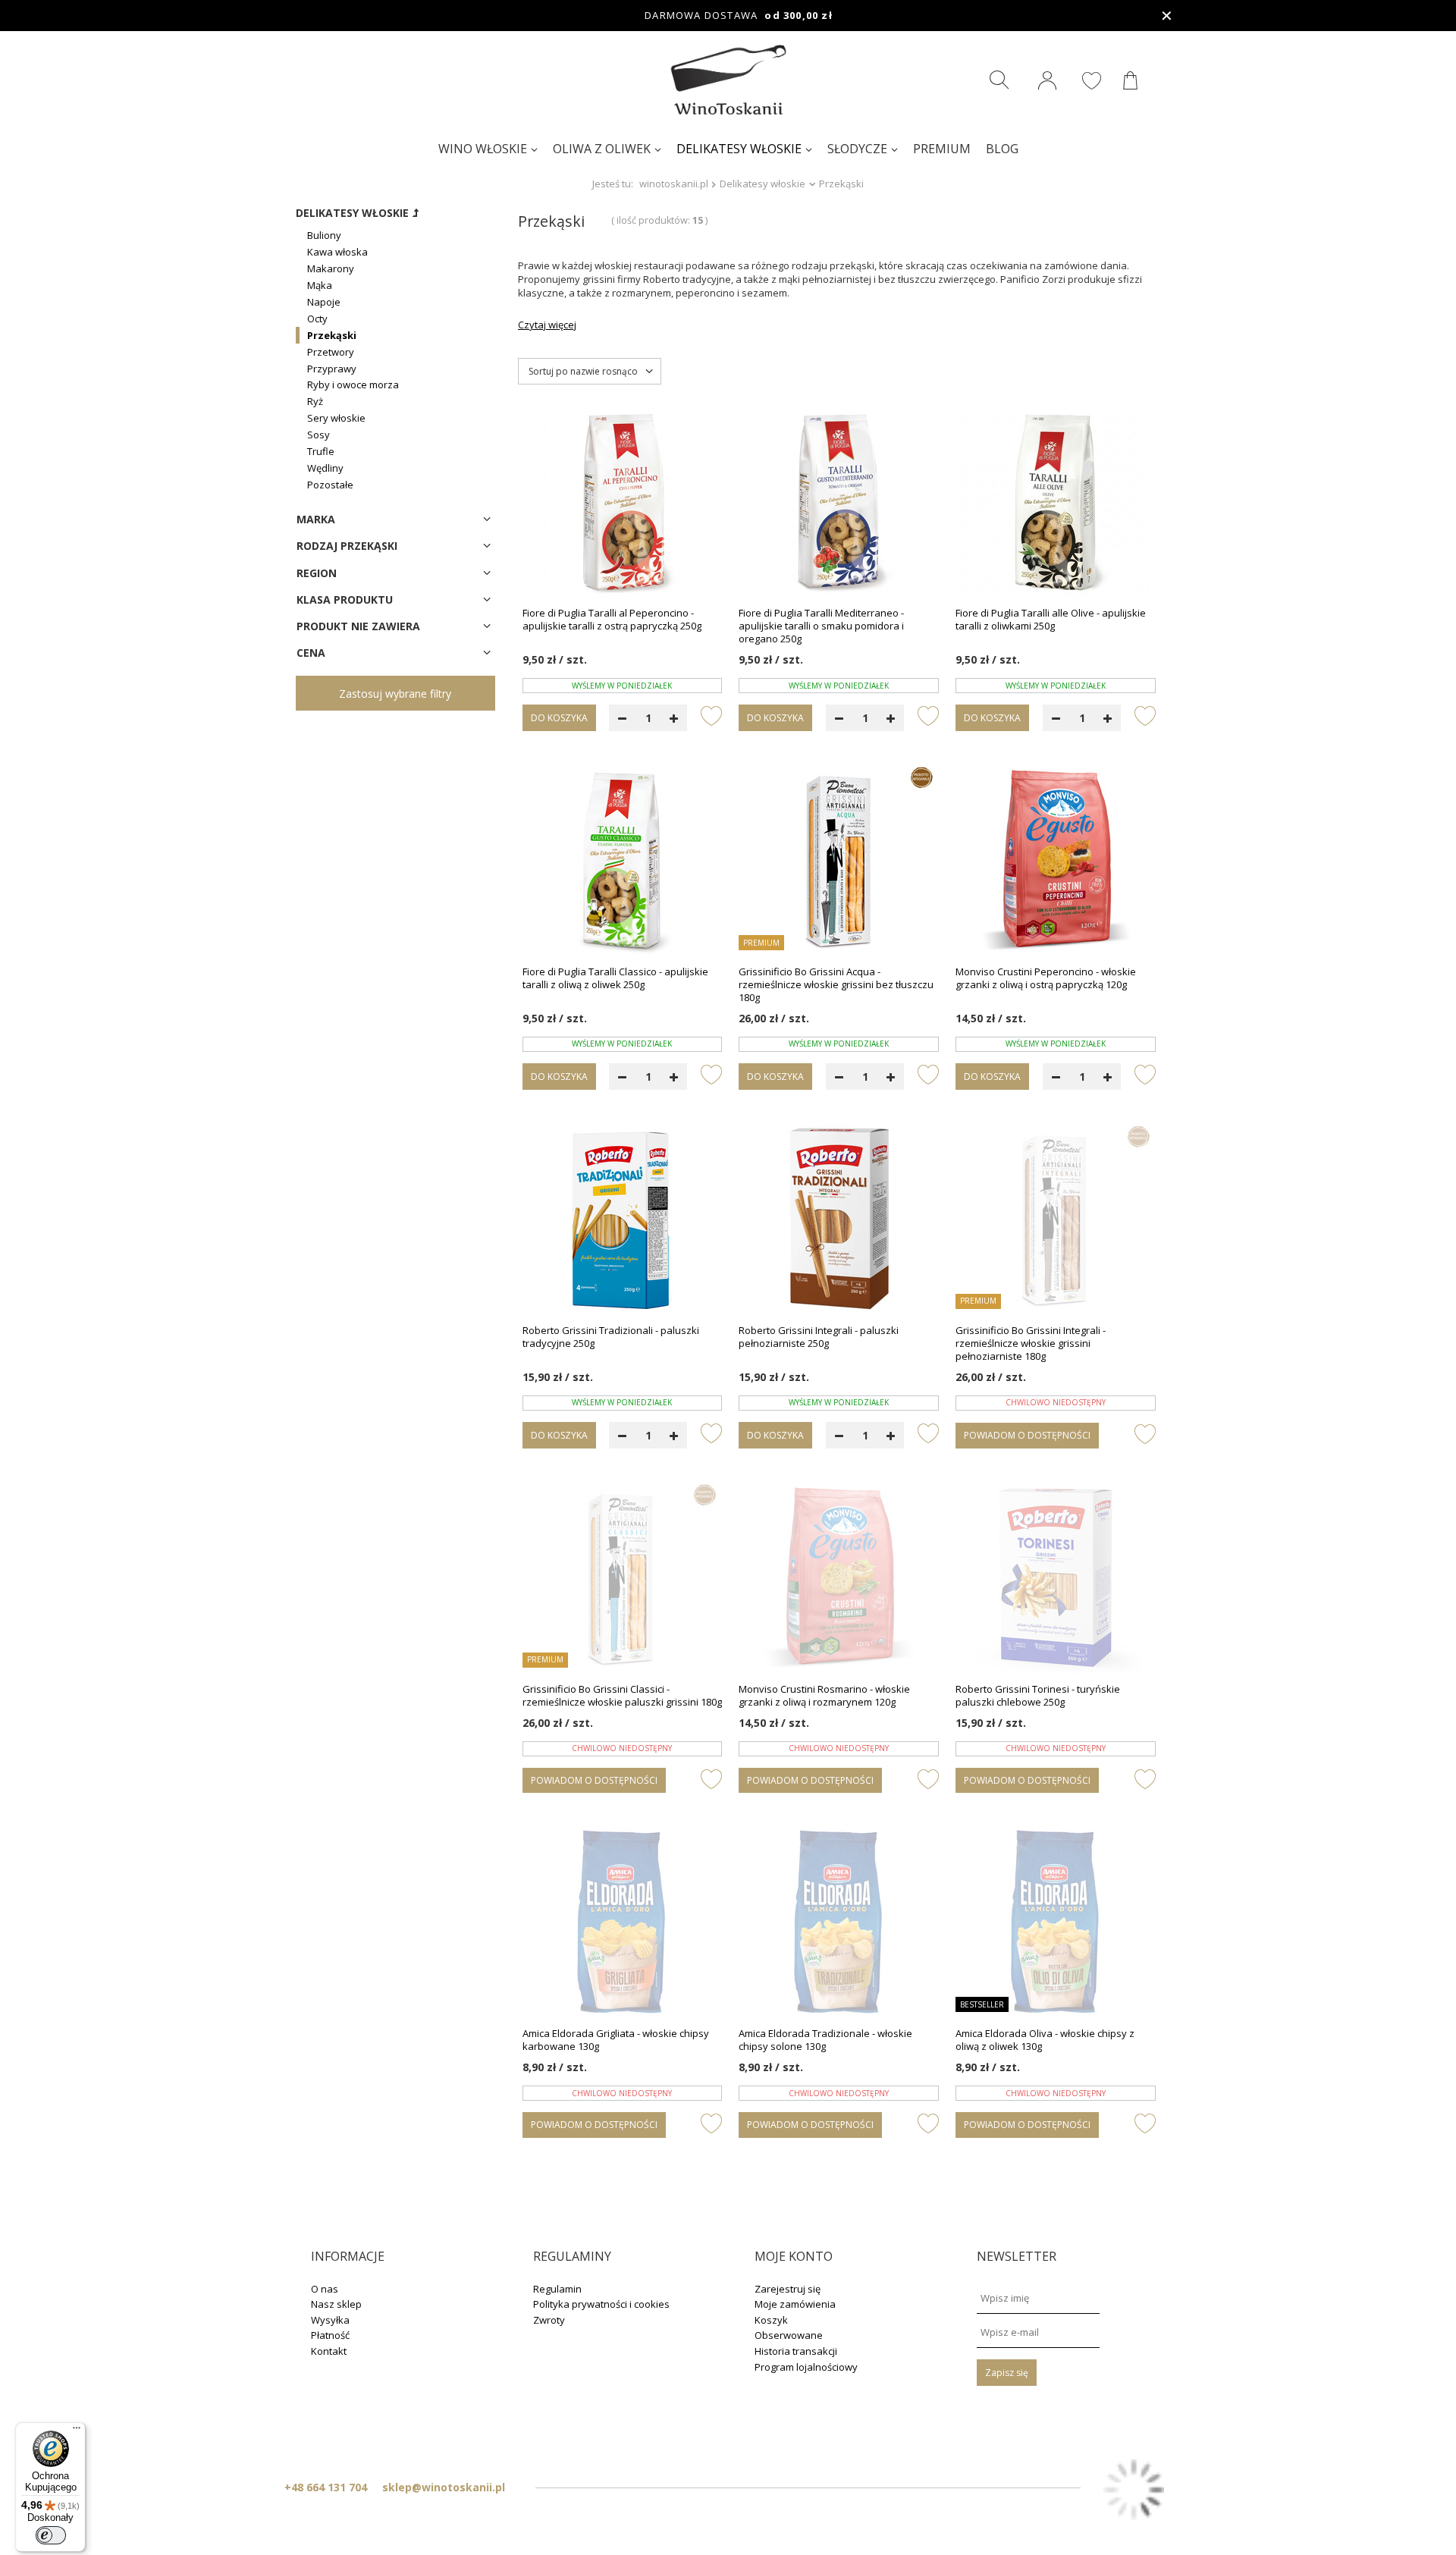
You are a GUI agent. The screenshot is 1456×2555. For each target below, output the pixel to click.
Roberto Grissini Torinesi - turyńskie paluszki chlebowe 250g (1038, 1696)
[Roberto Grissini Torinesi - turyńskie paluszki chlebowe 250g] (1056, 1580)
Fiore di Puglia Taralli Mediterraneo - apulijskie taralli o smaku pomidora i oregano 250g (821, 626)
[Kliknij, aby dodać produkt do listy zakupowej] (711, 715)
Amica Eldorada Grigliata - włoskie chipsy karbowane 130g (616, 2040)
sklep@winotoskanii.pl (444, 2487)
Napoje (324, 302)
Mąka (320, 285)
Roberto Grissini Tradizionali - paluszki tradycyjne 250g (611, 1337)
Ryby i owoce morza (353, 385)
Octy (317, 319)
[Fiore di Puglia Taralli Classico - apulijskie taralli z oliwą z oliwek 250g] (623, 862)
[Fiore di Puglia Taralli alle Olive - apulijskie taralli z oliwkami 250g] (1056, 504)
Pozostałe (330, 485)
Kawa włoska (337, 252)
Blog (1002, 149)
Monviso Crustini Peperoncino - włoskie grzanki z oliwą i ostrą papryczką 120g (1046, 978)
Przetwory (331, 352)
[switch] (51, 2535)
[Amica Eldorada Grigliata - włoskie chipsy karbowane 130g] (623, 1924)
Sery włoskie (336, 418)
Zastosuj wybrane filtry (395, 694)
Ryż (315, 401)
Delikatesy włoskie (739, 149)
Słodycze (857, 149)
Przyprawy (332, 369)
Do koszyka (559, 718)
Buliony (324, 235)
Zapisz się (1007, 2373)
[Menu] (77, 2431)
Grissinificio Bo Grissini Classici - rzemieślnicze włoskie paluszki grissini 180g (622, 1696)
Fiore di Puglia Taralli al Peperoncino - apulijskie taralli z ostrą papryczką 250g (612, 620)
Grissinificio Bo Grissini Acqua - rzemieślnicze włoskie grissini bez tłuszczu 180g (836, 985)
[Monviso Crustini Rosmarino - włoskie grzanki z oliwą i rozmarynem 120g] (839, 1580)
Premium (942, 149)
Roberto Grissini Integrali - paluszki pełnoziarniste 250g (819, 1337)
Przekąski (332, 335)
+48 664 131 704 (326, 2487)
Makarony (331, 268)
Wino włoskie (483, 149)
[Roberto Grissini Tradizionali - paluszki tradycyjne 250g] (623, 1221)
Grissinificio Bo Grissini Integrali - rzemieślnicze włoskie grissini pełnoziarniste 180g (1031, 1343)
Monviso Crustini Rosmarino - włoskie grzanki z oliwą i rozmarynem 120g (824, 1696)
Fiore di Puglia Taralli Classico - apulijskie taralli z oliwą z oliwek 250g (615, 978)
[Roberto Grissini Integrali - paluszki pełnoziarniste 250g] (839, 1221)
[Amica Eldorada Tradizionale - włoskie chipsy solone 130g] (839, 1924)
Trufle (321, 451)
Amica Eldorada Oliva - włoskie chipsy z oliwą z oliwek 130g (1045, 2040)
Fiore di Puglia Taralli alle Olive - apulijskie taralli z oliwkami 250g (1051, 620)
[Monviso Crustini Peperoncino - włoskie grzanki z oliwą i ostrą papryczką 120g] (1056, 862)
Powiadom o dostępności (1027, 1435)
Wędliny (325, 468)
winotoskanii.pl (674, 184)
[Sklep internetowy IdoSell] (1134, 2491)
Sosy (318, 435)
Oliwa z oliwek (602, 149)
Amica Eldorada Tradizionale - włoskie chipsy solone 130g (825, 2040)
